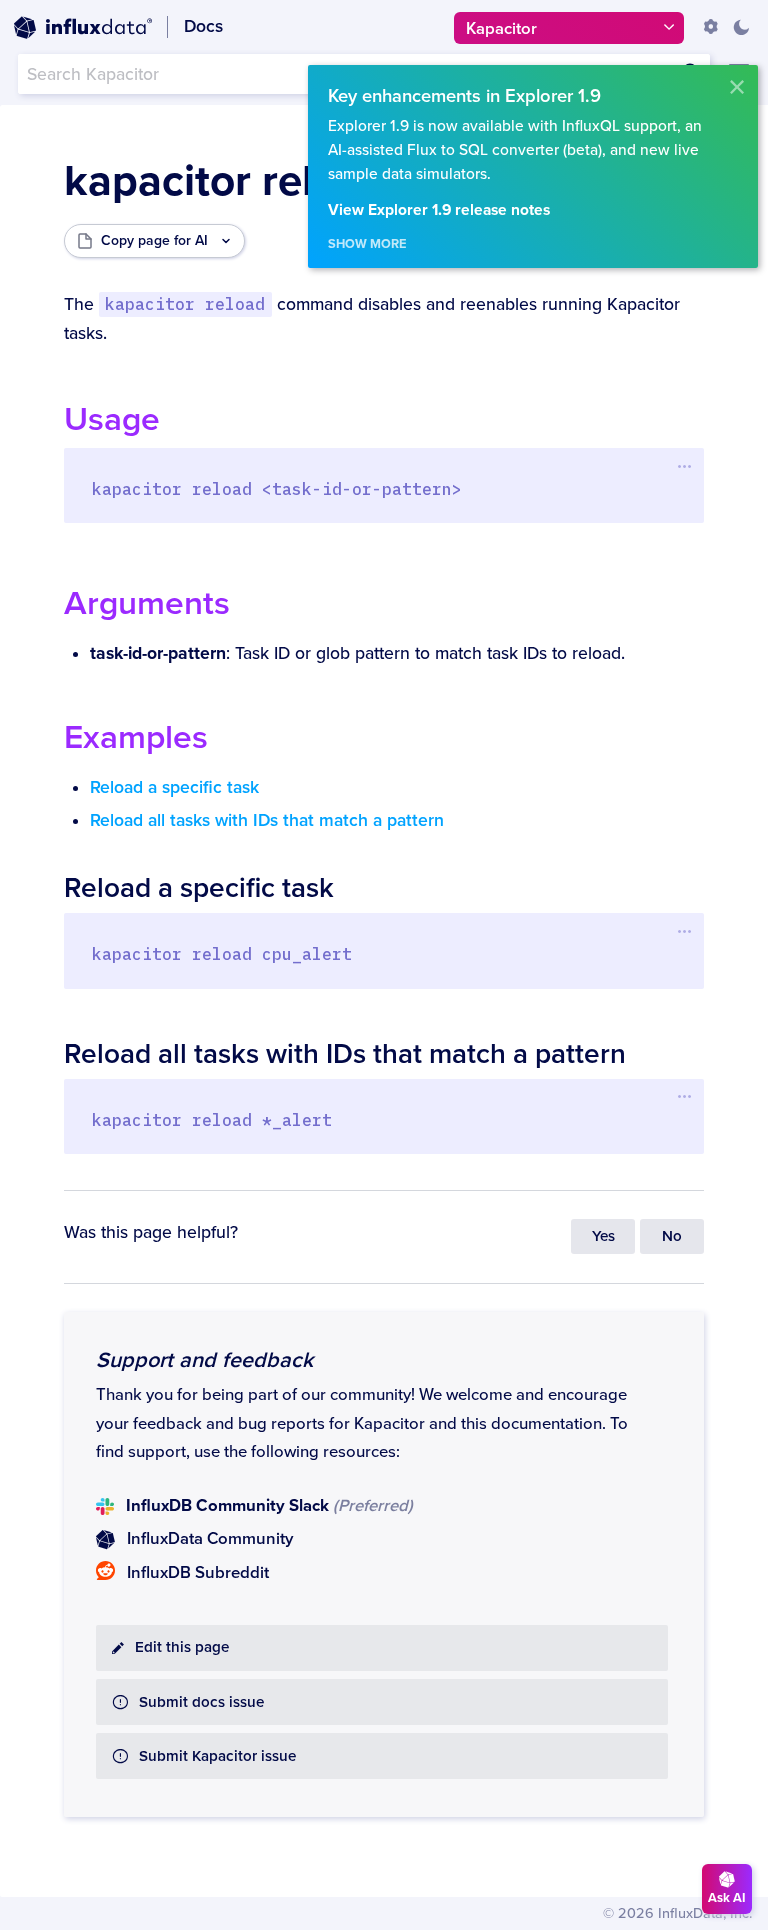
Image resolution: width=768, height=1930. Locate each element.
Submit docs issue (201, 1702)
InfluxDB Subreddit (198, 1573)
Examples (136, 737)
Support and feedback (204, 1360)
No (672, 1236)
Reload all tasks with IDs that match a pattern (267, 820)
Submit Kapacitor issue (217, 1756)
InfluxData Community (210, 1539)
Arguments (147, 603)
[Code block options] (684, 466)
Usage (112, 419)
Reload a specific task (174, 787)
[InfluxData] (83, 28)
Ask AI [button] (727, 1898)
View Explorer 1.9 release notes (439, 210)
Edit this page (182, 1647)
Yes (603, 1236)
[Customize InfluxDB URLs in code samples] (711, 27)
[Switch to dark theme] (741, 27)
